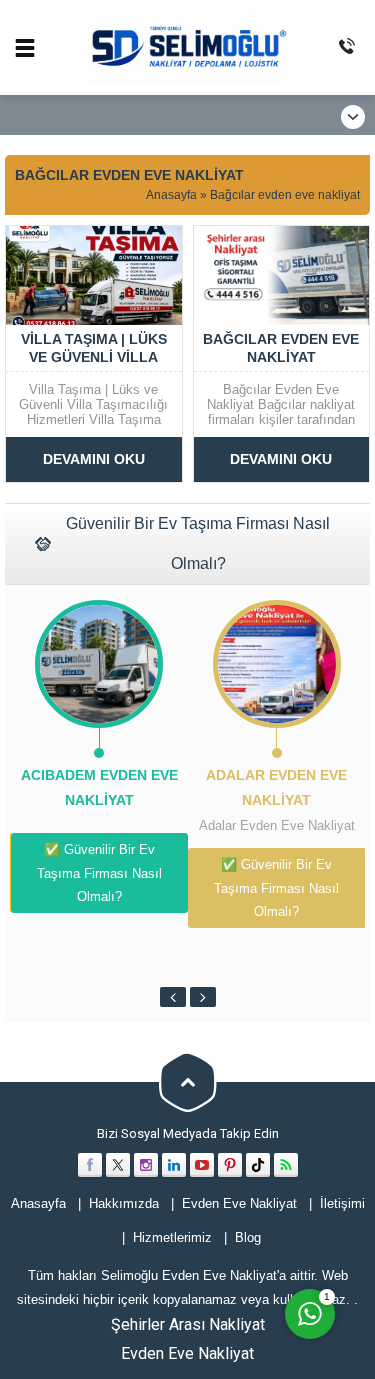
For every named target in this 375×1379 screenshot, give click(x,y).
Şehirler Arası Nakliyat (188, 1324)
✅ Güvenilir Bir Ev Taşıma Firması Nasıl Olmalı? (99, 873)
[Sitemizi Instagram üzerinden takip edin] (146, 1165)
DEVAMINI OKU (94, 459)
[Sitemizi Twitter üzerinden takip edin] (118, 1165)
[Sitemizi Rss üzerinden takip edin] (286, 1165)
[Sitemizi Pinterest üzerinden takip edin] (230, 1165)
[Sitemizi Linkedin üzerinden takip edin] (174, 1165)
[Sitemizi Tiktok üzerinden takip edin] (258, 1165)
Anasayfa (171, 195)
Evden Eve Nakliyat (187, 1353)
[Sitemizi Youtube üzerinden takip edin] (202, 1165)
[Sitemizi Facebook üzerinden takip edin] (90, 1165)
